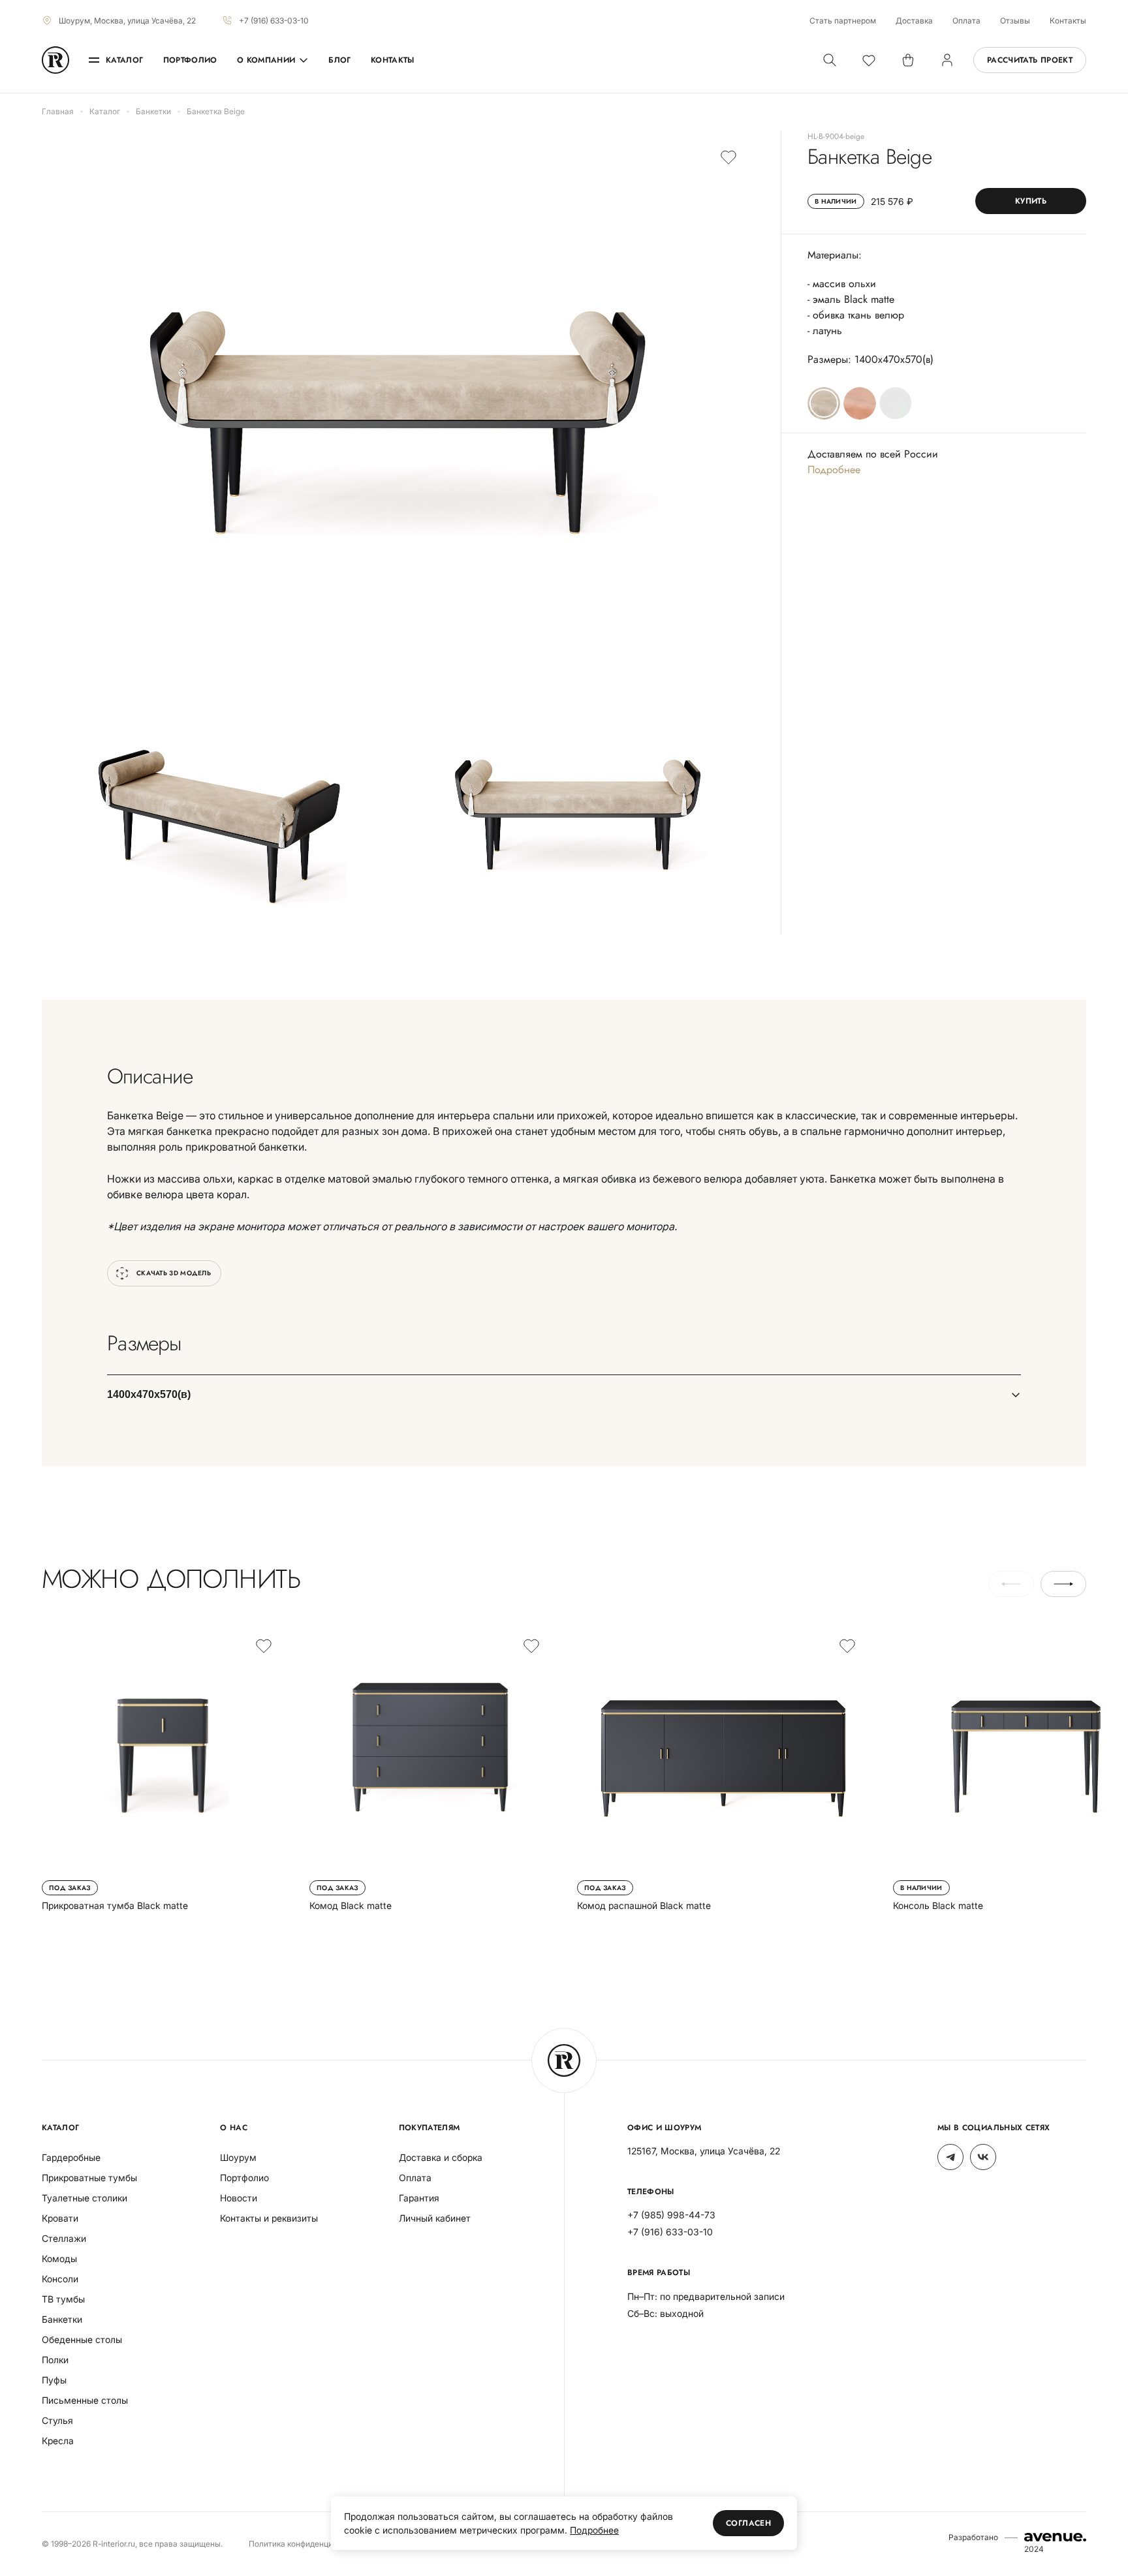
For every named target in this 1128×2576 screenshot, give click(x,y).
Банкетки (62, 2319)
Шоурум (238, 2157)
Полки (55, 2360)
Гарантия (419, 2198)
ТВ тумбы (63, 2299)
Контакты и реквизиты (269, 2218)
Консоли (60, 2279)
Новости (239, 2198)
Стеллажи (64, 2238)
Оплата (966, 21)
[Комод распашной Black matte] (722, 1769)
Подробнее (834, 470)
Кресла (58, 2441)
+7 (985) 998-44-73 (671, 2215)
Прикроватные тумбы (89, 2178)
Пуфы (54, 2380)
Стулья (57, 2420)
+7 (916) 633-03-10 (274, 21)
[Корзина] (908, 60)
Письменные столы (85, 2400)
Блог (339, 60)
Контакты (1068, 21)
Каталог (125, 60)
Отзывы (1015, 21)
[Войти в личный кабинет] (947, 60)
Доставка (914, 21)
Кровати (60, 2218)
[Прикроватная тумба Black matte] (163, 1769)
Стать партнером (843, 21)
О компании (266, 60)
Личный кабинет (435, 2218)
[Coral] (860, 403)
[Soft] (896, 403)
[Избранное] (869, 60)
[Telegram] (950, 2157)
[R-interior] (55, 60)
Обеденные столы (82, 2339)
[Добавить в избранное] (728, 157)
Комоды (59, 2258)
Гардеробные (71, 2157)
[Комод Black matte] (430, 1769)
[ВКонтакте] (983, 2157)
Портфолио (190, 60)
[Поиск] (830, 60)
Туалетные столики (85, 2198)
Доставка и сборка (441, 2157)
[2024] (1055, 2537)
